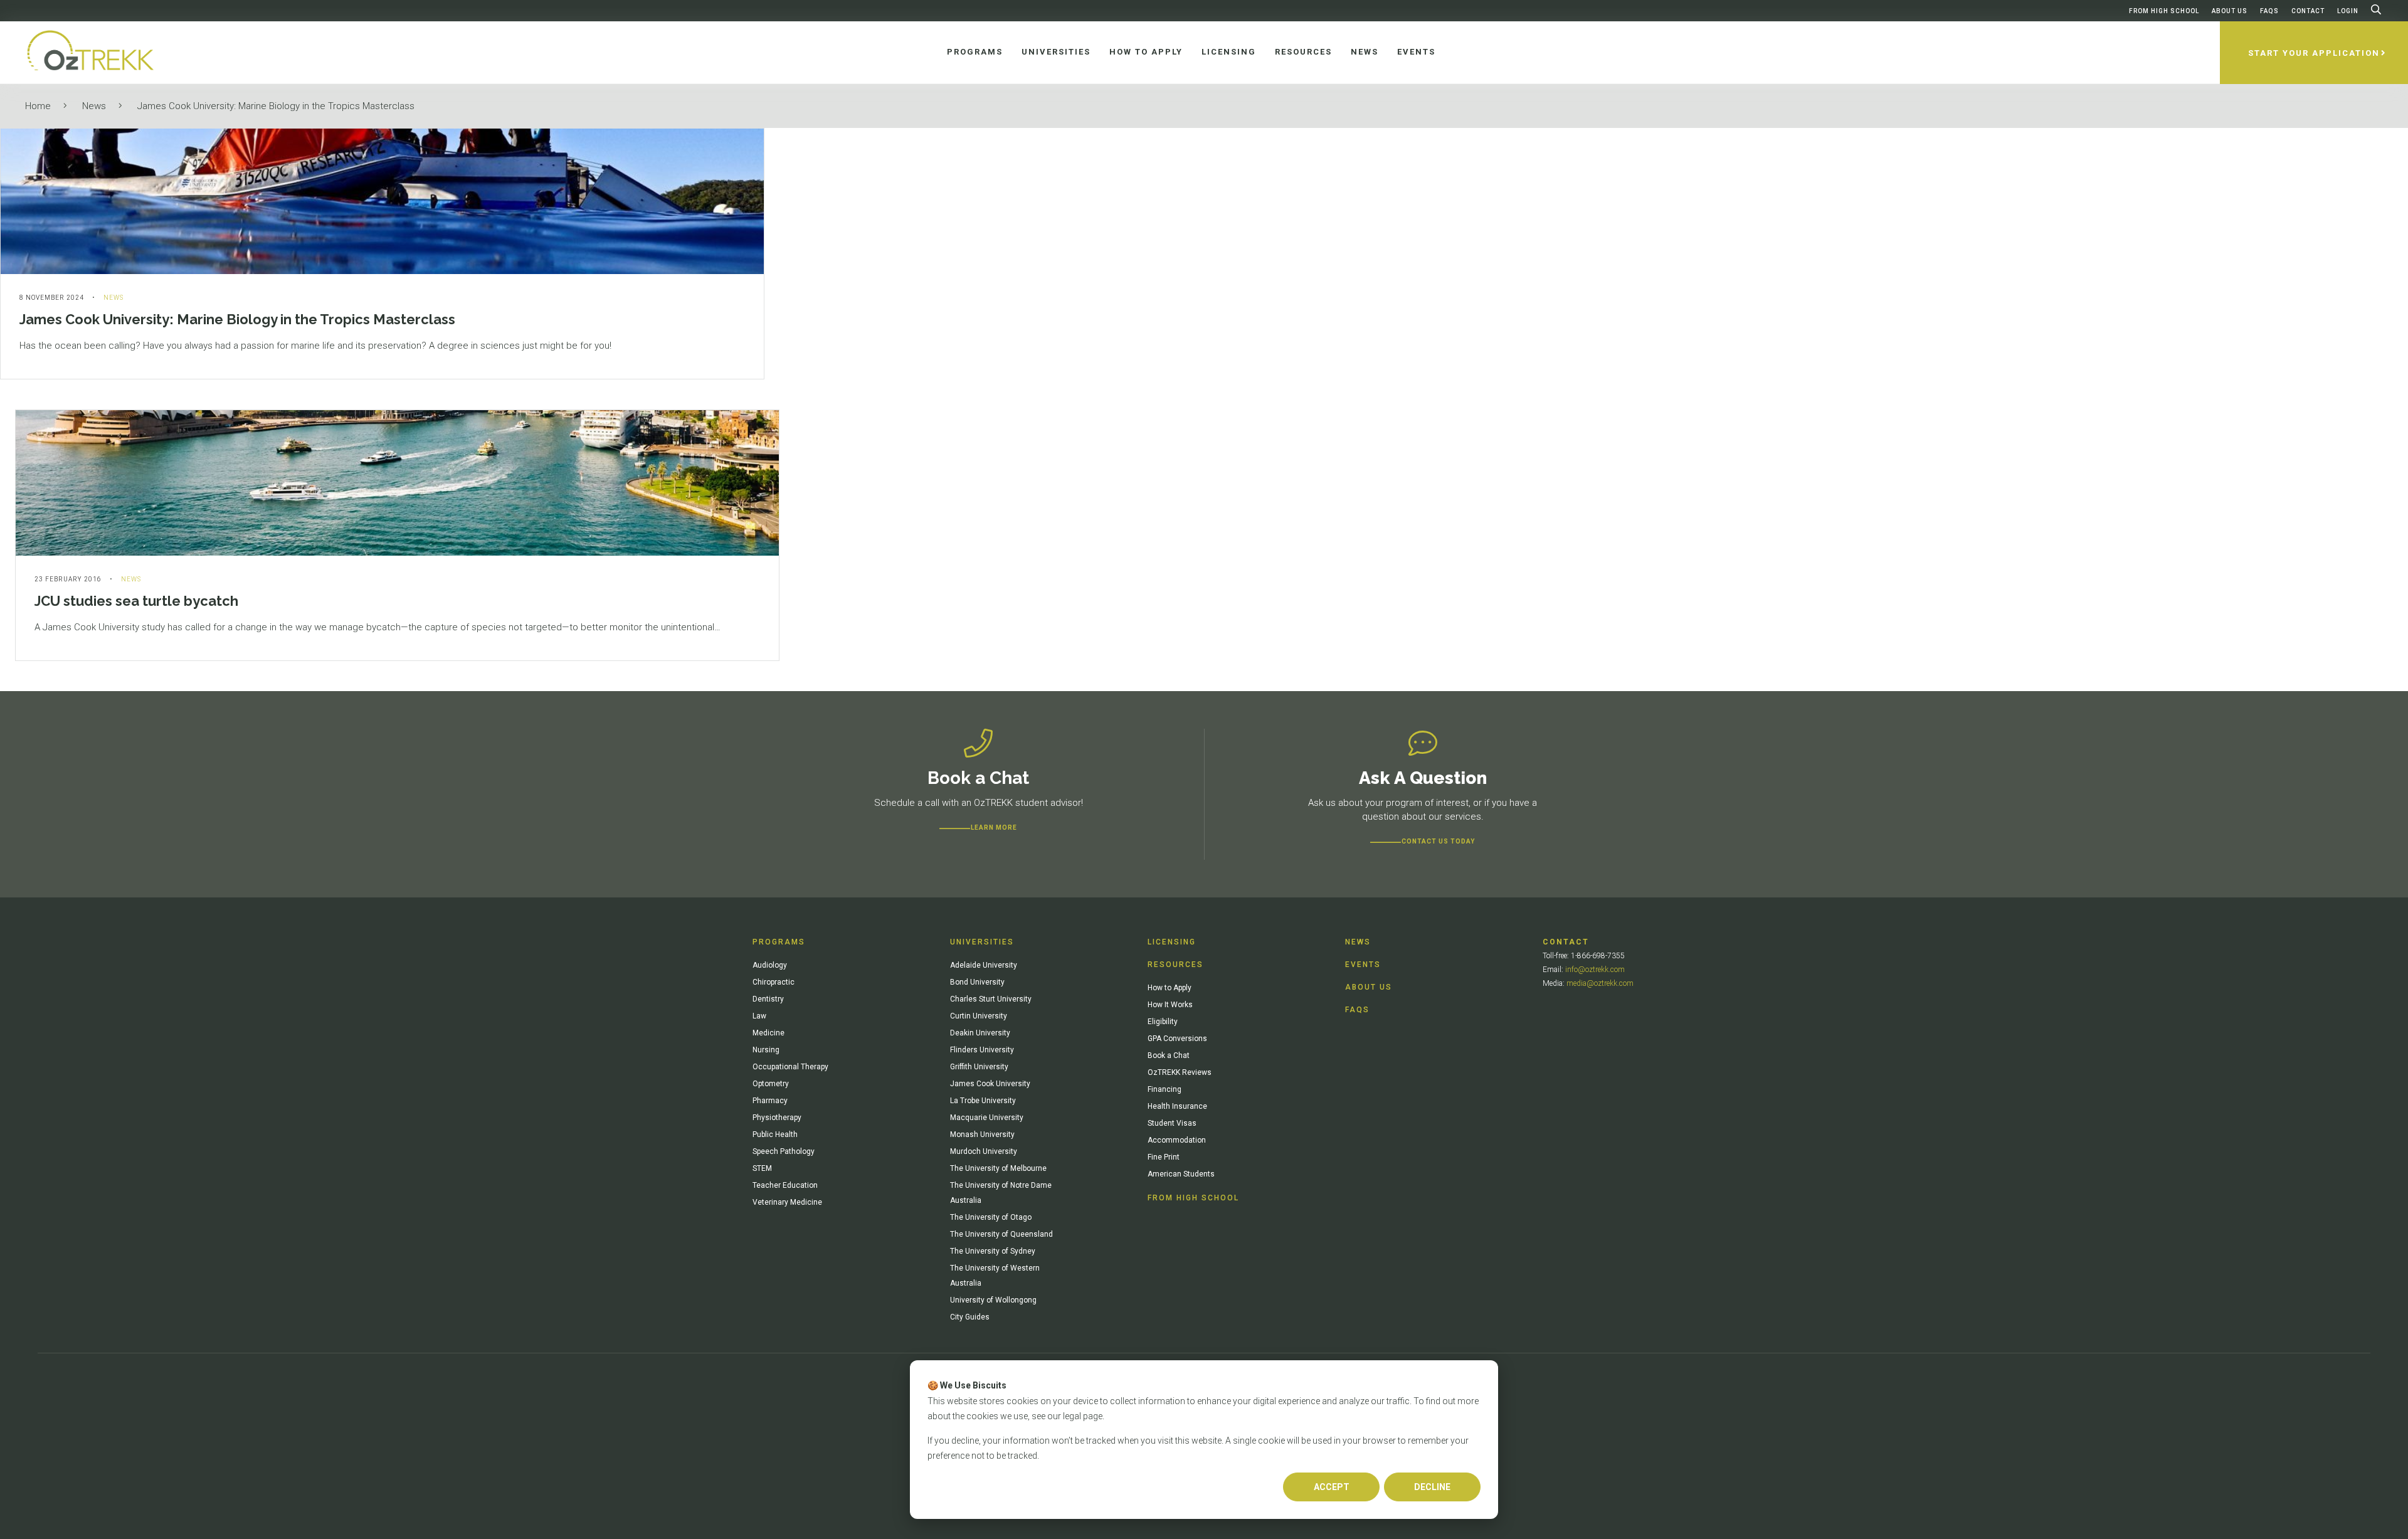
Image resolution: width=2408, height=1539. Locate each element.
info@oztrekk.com (1595, 970)
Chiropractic (774, 982)
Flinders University (982, 1050)
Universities (982, 942)
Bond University (977, 982)
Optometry (771, 1084)
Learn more (994, 828)
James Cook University (990, 1084)
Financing (1164, 1089)
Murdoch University (984, 1151)
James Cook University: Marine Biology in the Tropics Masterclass (276, 106)
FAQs (2269, 11)
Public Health (775, 1134)
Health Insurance (1177, 1106)
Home (38, 106)
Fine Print (1164, 1157)
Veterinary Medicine (787, 1202)
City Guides (970, 1317)
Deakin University (980, 1033)
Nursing (766, 1050)
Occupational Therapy (790, 1067)
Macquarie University (987, 1118)
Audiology (770, 965)
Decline (1432, 1487)
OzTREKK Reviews (1180, 1072)
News (94, 106)
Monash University (982, 1134)
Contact (2308, 11)
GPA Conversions (1177, 1039)
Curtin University (979, 1016)
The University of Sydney (993, 1251)
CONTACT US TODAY (1438, 841)
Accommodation (1177, 1140)
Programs (779, 942)
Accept (1332, 1487)
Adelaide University (984, 965)
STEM (762, 1168)
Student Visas (1172, 1123)
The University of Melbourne (998, 1168)
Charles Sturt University (991, 999)
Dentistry (768, 999)
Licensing (1172, 942)
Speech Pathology (784, 1151)
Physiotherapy (777, 1118)
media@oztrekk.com (1600, 983)
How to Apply (1170, 988)
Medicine (768, 1033)
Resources (1175, 965)
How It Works (1170, 1005)
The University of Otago (991, 1217)
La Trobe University (983, 1101)
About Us (2230, 11)
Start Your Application (2314, 53)
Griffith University (979, 1067)
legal (1072, 1416)
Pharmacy (770, 1101)
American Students (1181, 1174)
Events (1363, 965)
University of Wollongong (993, 1300)
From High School (2164, 11)
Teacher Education (785, 1185)
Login (2348, 11)
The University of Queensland (1001, 1234)
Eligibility (1163, 1022)
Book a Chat (1169, 1055)
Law (759, 1016)
